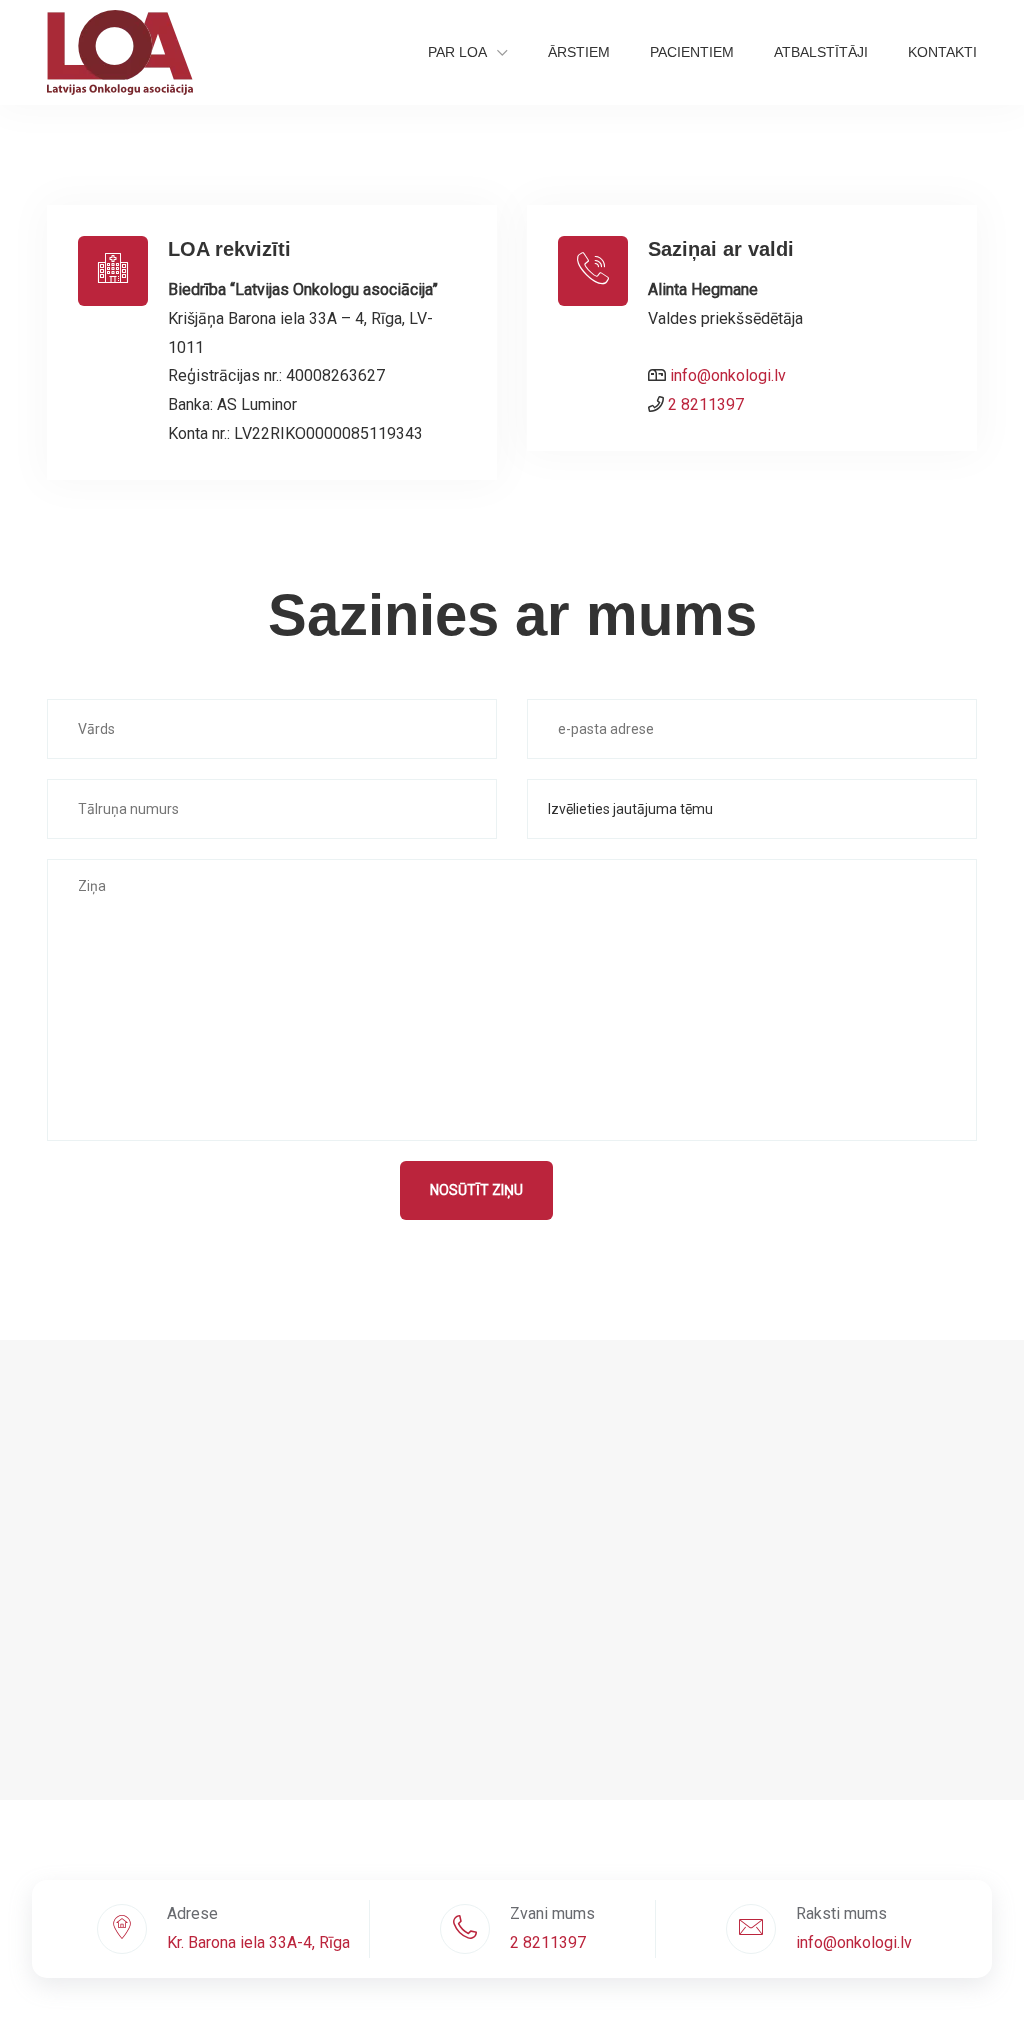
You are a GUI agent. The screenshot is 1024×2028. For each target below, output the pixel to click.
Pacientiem (692, 52)
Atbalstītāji (821, 52)
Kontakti (942, 52)
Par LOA (457, 52)
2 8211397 (706, 404)
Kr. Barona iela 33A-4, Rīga (258, 1942)
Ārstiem (579, 52)
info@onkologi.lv (728, 375)
